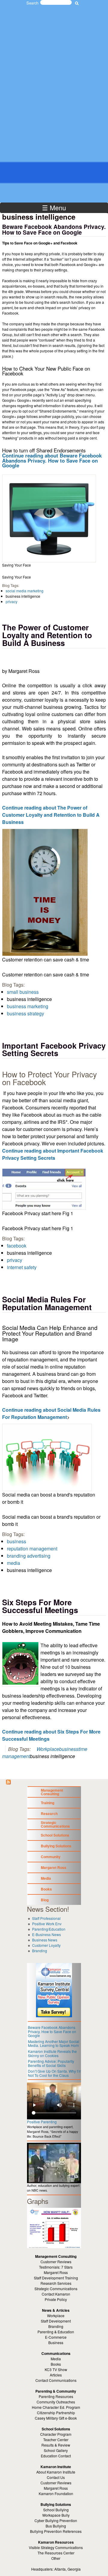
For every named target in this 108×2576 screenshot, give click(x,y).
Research (49, 1814)
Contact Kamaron (56, 2294)
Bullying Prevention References (56, 2531)
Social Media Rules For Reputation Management (47, 1303)
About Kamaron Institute (56, 2472)
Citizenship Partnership (56, 2413)
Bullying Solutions (56, 1846)
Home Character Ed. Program (56, 2407)
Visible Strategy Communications (56, 2547)
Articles (56, 2375)
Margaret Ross (54, 1867)
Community (51, 1857)
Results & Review (56, 2445)
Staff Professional (46, 1918)
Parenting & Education (56, 2332)
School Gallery (56, 2450)
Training (48, 1803)
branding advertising (29, 1556)
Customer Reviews (56, 2483)
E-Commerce (56, 2337)
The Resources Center (56, 2553)
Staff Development (56, 2321)
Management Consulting (52, 1792)
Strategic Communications (55, 1824)
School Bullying (56, 2510)
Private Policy (56, 2299)
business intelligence (23, 596)
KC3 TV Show (56, 2369)
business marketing (28, 1006)
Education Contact (56, 2456)
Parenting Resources (56, 2396)
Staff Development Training (56, 2278)
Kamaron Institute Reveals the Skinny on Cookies (52, 2053)
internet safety (22, 1267)
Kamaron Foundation (56, 2493)
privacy (12, 601)
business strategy (25, 1013)
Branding (40, 1951)
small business (23, 992)
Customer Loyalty (46, 1945)
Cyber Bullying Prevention (56, 2520)
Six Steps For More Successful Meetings (40, 1606)
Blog (45, 1900)
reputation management (32, 1549)
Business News (45, 1940)
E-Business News (46, 1934)
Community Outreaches (56, 2402)
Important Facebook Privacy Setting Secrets (54, 1049)
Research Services (56, 2283)
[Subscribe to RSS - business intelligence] (8, 1782)
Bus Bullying (56, 2526)
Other (56, 2558)
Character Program (56, 2434)
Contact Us (56, 2477)
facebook (17, 1246)
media (13, 1563)
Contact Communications (56, 2380)
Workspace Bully (56, 2515)
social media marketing (25, 591)
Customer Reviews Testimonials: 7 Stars (56, 2264)
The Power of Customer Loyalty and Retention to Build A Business (47, 635)
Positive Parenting (42, 2122)
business (16, 1541)
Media (46, 1878)
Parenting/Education (49, 1929)
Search (32, 3)
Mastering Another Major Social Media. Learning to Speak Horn (54, 2043)
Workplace (48, 1749)
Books (46, 1889)
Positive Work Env (47, 1924)
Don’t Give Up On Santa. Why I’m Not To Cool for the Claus (55, 2073)
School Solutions (55, 1835)
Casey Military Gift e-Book (56, 2418)
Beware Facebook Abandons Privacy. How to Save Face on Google (54, 229)
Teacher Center (56, 2440)
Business (56, 2342)
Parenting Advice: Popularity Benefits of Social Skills (51, 2063)
